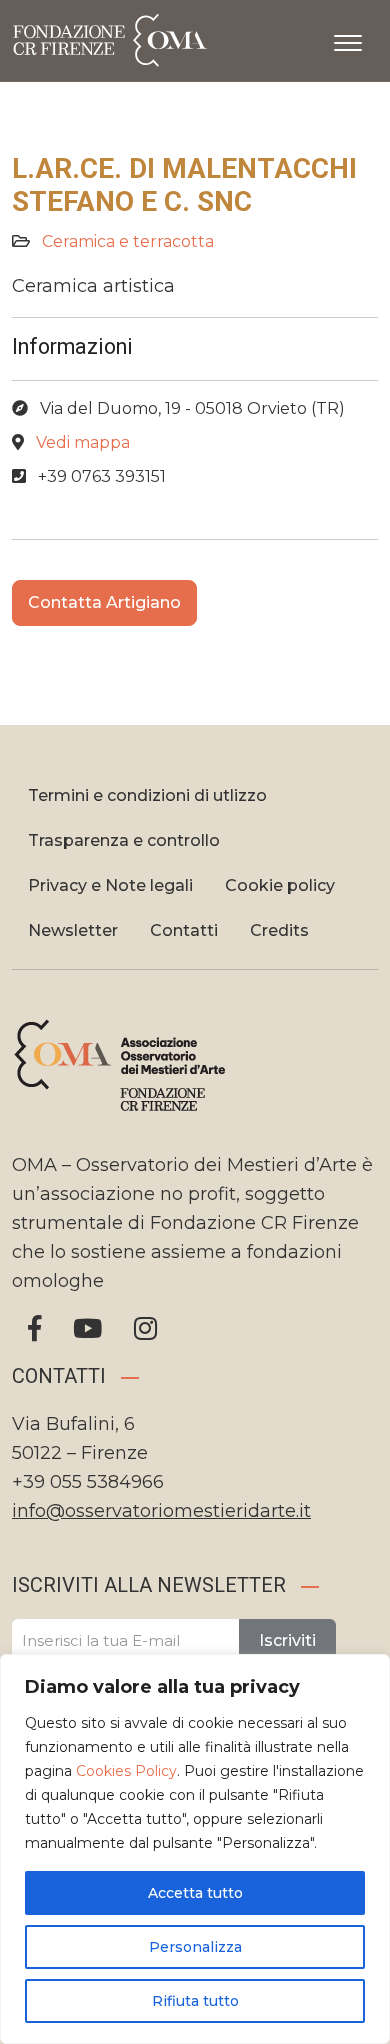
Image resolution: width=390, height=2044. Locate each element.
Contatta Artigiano (104, 602)
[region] (195, 1849)
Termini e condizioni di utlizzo (147, 795)
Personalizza (195, 1947)
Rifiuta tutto (195, 2001)
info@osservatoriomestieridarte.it (161, 1511)
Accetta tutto (195, 1893)
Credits (279, 930)
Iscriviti (287, 1640)
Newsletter (73, 930)
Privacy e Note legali (110, 885)
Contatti (184, 930)
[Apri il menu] (348, 39)
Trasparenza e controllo (124, 840)
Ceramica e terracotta (128, 241)
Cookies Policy (126, 1771)
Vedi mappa (83, 442)
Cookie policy (280, 885)
